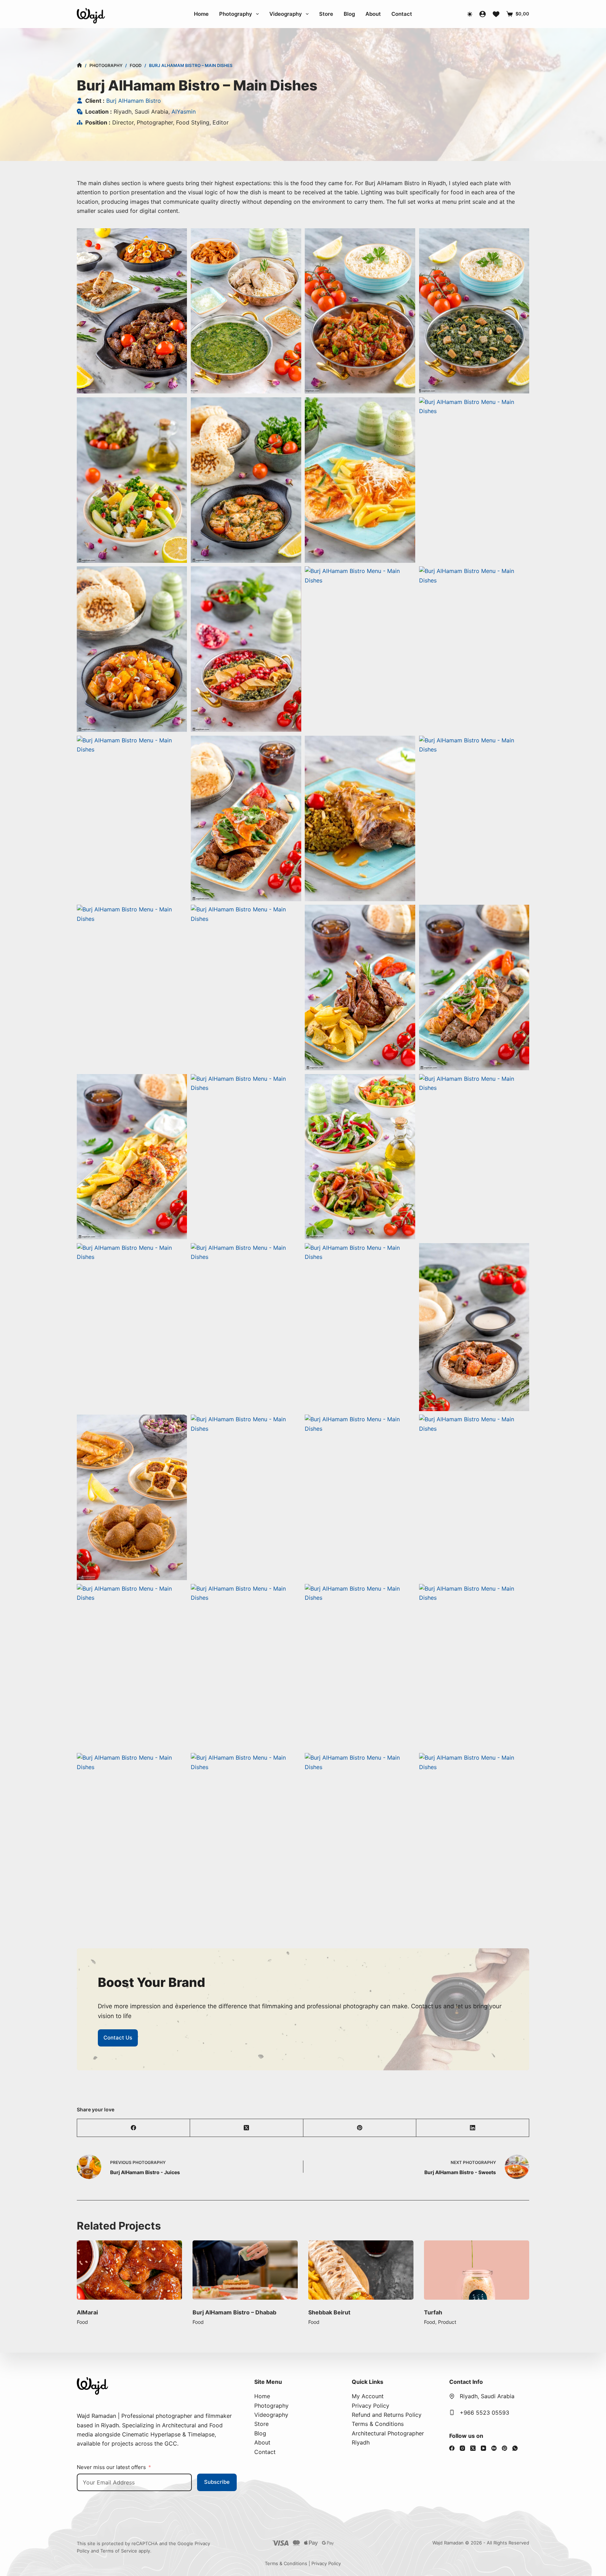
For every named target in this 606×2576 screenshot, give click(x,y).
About (373, 14)
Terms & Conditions (378, 2424)
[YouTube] (483, 2448)
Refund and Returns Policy (387, 2415)
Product (331, 2322)
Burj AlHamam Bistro (134, 101)
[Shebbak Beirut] (245, 2270)
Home (201, 14)
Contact (402, 14)
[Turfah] (361, 2270)
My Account (368, 2396)
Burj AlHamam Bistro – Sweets (466, 2312)
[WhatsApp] (515, 2448)
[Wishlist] (496, 14)
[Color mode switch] (470, 14)
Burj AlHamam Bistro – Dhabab (119, 2312)
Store (326, 14)
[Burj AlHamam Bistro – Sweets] (477, 2270)
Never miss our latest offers (111, 2467)
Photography (236, 14)
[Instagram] (462, 2448)
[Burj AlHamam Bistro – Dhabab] (129, 2270)
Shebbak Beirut (214, 2312)
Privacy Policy (371, 2406)
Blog (349, 14)
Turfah (317, 2312)
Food (82, 2322)
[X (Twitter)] (247, 2128)
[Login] (483, 14)
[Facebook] (134, 2128)
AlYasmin (184, 112)
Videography (286, 14)
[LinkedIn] (473, 2128)
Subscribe (217, 2482)
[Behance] (494, 2448)
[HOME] (79, 66)
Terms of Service (119, 2551)
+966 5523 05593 (484, 2413)
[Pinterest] (360, 2128)
